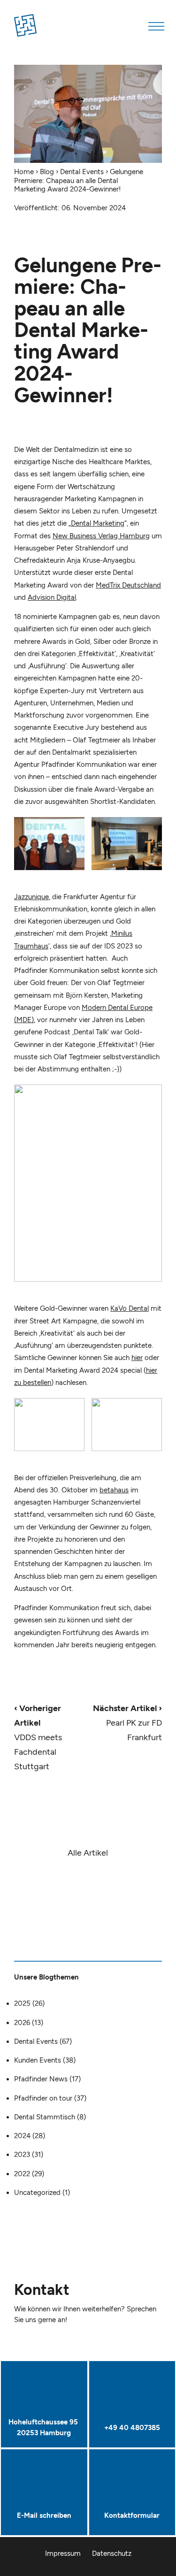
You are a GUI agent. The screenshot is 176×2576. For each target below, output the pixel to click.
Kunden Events (38, 2060)
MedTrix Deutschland (128, 585)
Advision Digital (52, 597)
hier (137, 1358)
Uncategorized (37, 2193)
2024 (22, 2136)
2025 (22, 2003)
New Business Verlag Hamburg (101, 536)
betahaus (114, 1490)
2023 (22, 2155)
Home (24, 172)
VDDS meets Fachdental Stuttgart (38, 1737)
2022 (22, 2174)
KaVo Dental (130, 1308)
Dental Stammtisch (45, 2117)
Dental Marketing (98, 523)
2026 (22, 2023)
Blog (47, 172)
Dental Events (82, 172)
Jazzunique (31, 897)
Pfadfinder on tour (43, 2098)
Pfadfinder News (41, 2079)
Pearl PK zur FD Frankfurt (127, 1723)
